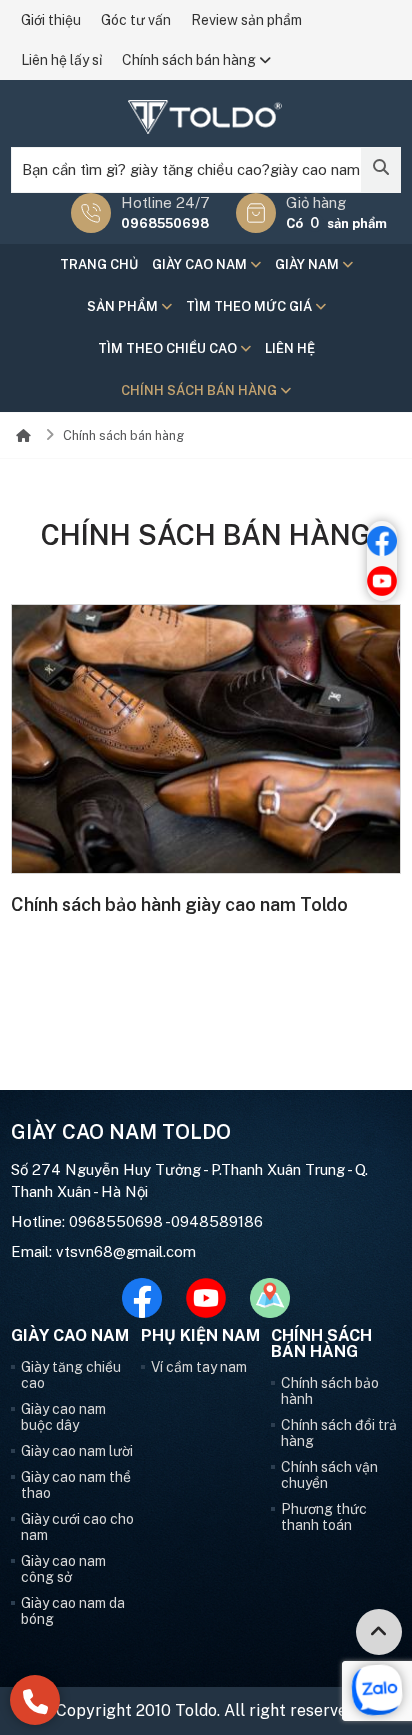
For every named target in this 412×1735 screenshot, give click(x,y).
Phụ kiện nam (200, 1336)
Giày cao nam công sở (63, 1569)
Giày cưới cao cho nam (77, 1527)
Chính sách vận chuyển (329, 1475)
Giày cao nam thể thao (76, 1485)
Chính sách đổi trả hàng (339, 1433)
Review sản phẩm (246, 20)
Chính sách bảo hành (330, 1391)
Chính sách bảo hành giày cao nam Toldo (179, 904)
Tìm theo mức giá (250, 306)
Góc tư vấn (136, 20)
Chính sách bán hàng (190, 60)
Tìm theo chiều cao (169, 348)
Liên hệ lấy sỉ (61, 60)
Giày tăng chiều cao (71, 1375)
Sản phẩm (124, 306)
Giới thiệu (51, 20)
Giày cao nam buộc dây (63, 1417)
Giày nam (308, 264)
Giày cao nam (201, 264)
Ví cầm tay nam (199, 1367)
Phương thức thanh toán (324, 1517)
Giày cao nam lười (77, 1451)
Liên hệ (290, 348)
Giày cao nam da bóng (73, 1611)
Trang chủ (99, 264)
